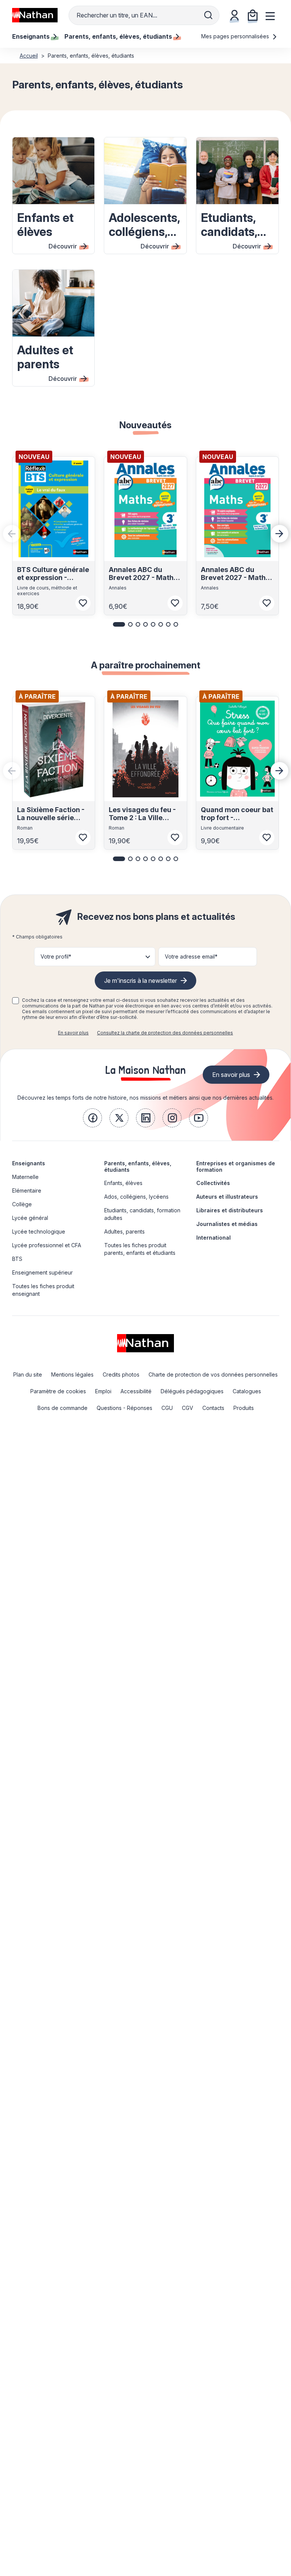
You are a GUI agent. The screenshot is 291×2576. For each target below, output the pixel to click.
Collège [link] (22, 1204)
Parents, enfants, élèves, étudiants (138, 1166)
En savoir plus (73, 1033)
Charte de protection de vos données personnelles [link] (213, 1374)
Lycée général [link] (30, 1218)
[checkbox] (16, 1001)
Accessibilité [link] (136, 1391)
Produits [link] (244, 1408)
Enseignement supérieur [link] (42, 1272)
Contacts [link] (213, 1408)
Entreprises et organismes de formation (236, 1166)
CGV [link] (188, 1408)
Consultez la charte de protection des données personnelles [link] (165, 1033)
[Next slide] (280, 534)
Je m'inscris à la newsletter (141, 981)
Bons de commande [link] (63, 1408)
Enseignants (29, 1163)
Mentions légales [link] (72, 1374)
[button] (119, 624)
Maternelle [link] (25, 1177)
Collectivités (213, 1183)
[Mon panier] (253, 15)
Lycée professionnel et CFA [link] (47, 1245)
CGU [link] (167, 1408)
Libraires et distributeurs (230, 1210)
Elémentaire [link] (27, 1191)
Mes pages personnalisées (236, 36)
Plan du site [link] (28, 1374)
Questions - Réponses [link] (124, 1408)
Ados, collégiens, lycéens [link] (136, 1197)
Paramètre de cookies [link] (58, 1391)
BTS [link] (17, 1259)
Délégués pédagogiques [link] (192, 1391)
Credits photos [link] (121, 1374)
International (214, 1238)
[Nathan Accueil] (35, 15)
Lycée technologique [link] (39, 1231)
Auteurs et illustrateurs (227, 1197)
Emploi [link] (103, 1391)
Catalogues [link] (247, 1391)
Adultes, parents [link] (124, 1231)
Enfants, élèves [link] (123, 1183)
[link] (92, 1118)
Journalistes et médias (227, 1224)
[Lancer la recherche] (208, 15)
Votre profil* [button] (56, 956)
